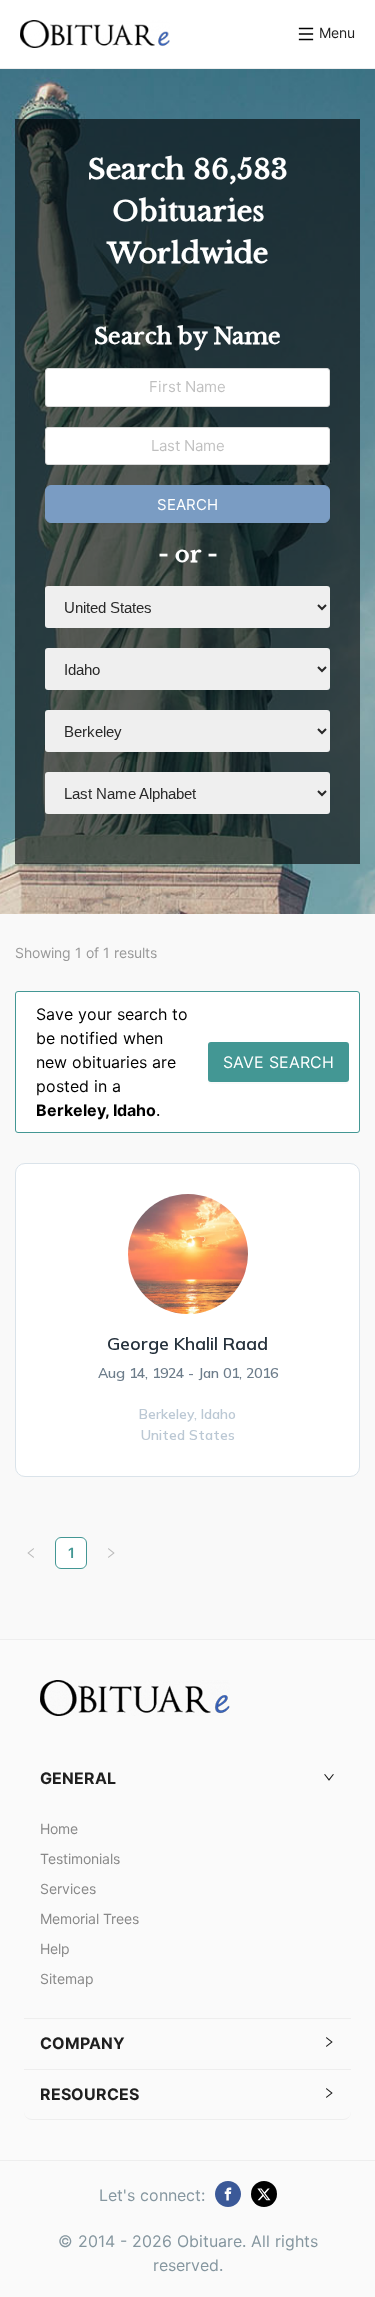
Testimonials (80, 1858)
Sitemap (67, 1978)
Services (68, 1888)
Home (59, 1828)
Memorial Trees (89, 1918)
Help (55, 1948)
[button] (187, 1778)
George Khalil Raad (187, 1343)
